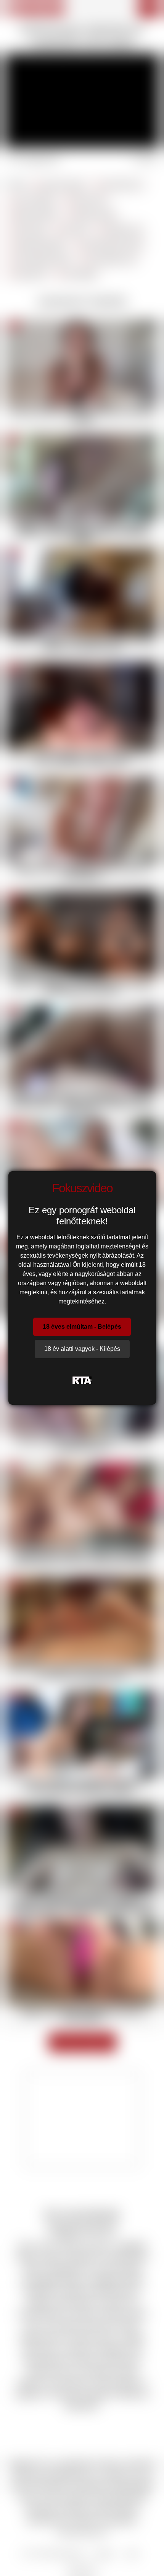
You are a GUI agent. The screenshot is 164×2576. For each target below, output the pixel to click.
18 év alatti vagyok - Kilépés (82, 1349)
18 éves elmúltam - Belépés (82, 1327)
